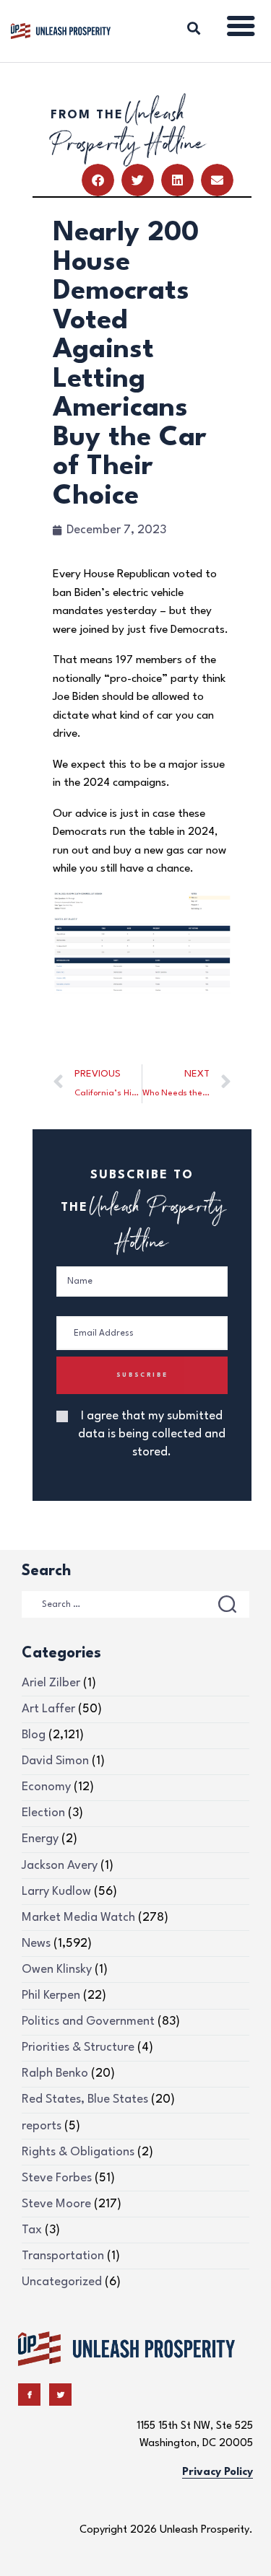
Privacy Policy (218, 2472)
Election (43, 1813)
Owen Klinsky (57, 1970)
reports (42, 2126)
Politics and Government (88, 2021)
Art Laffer (48, 1709)
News (36, 1944)
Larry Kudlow (56, 1892)
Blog (34, 1735)
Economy (46, 1787)
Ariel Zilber (51, 1683)
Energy (40, 1839)
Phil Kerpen (51, 1995)
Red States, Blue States (85, 2099)
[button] (98, 180)
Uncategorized (62, 2282)
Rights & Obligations (78, 2152)
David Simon (55, 1761)
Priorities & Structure (78, 2047)
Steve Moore (56, 2204)
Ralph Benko (55, 2073)
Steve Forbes (57, 2178)
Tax (32, 2230)
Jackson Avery (60, 1866)
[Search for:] (135, 1604)
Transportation (63, 2256)
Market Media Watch (78, 1918)
